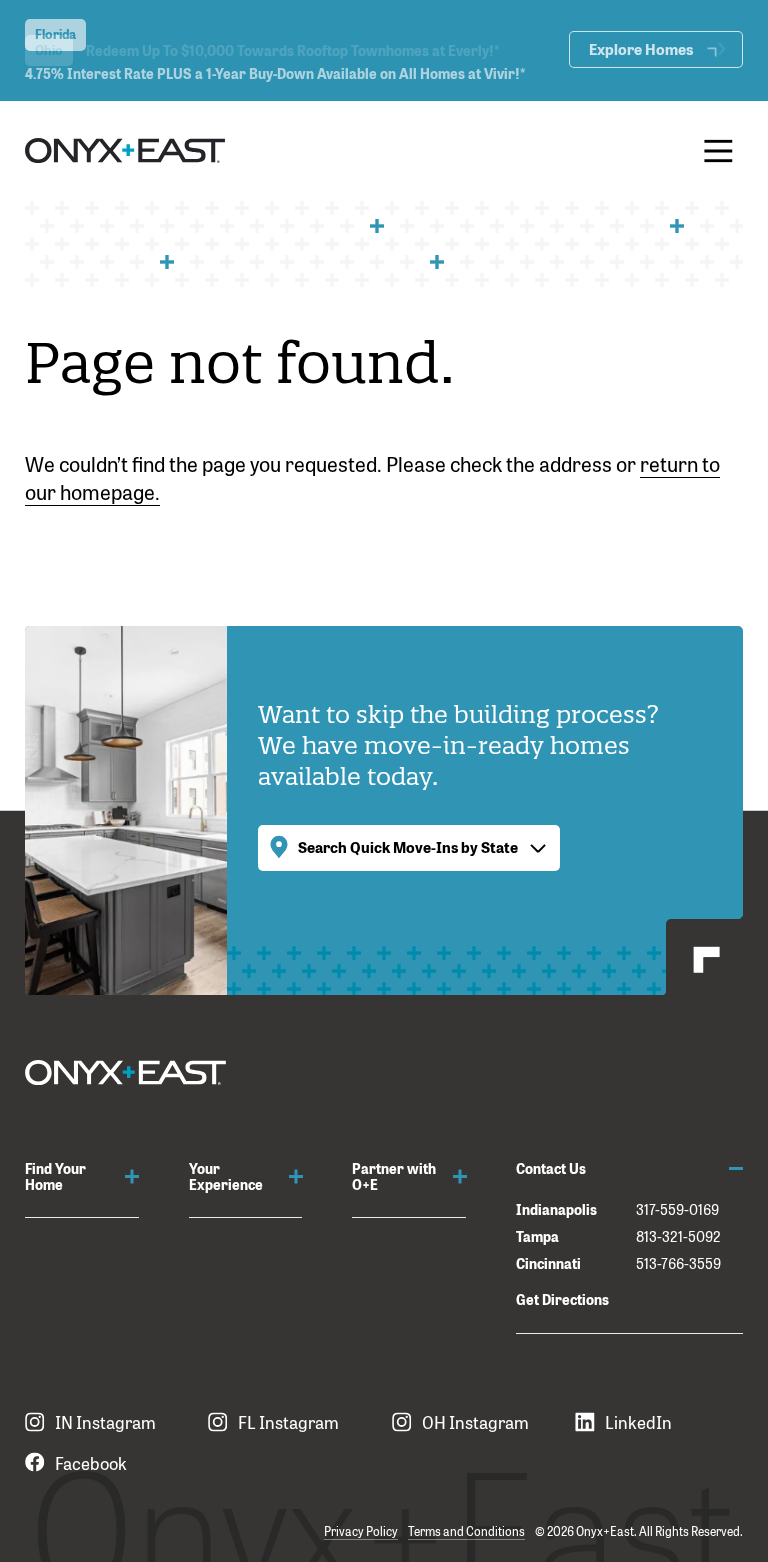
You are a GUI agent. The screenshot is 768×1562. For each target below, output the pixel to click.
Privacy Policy (361, 1531)
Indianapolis (556, 1208)
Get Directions (562, 1298)
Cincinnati (548, 1262)
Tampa (537, 1235)
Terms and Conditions (466, 1531)
